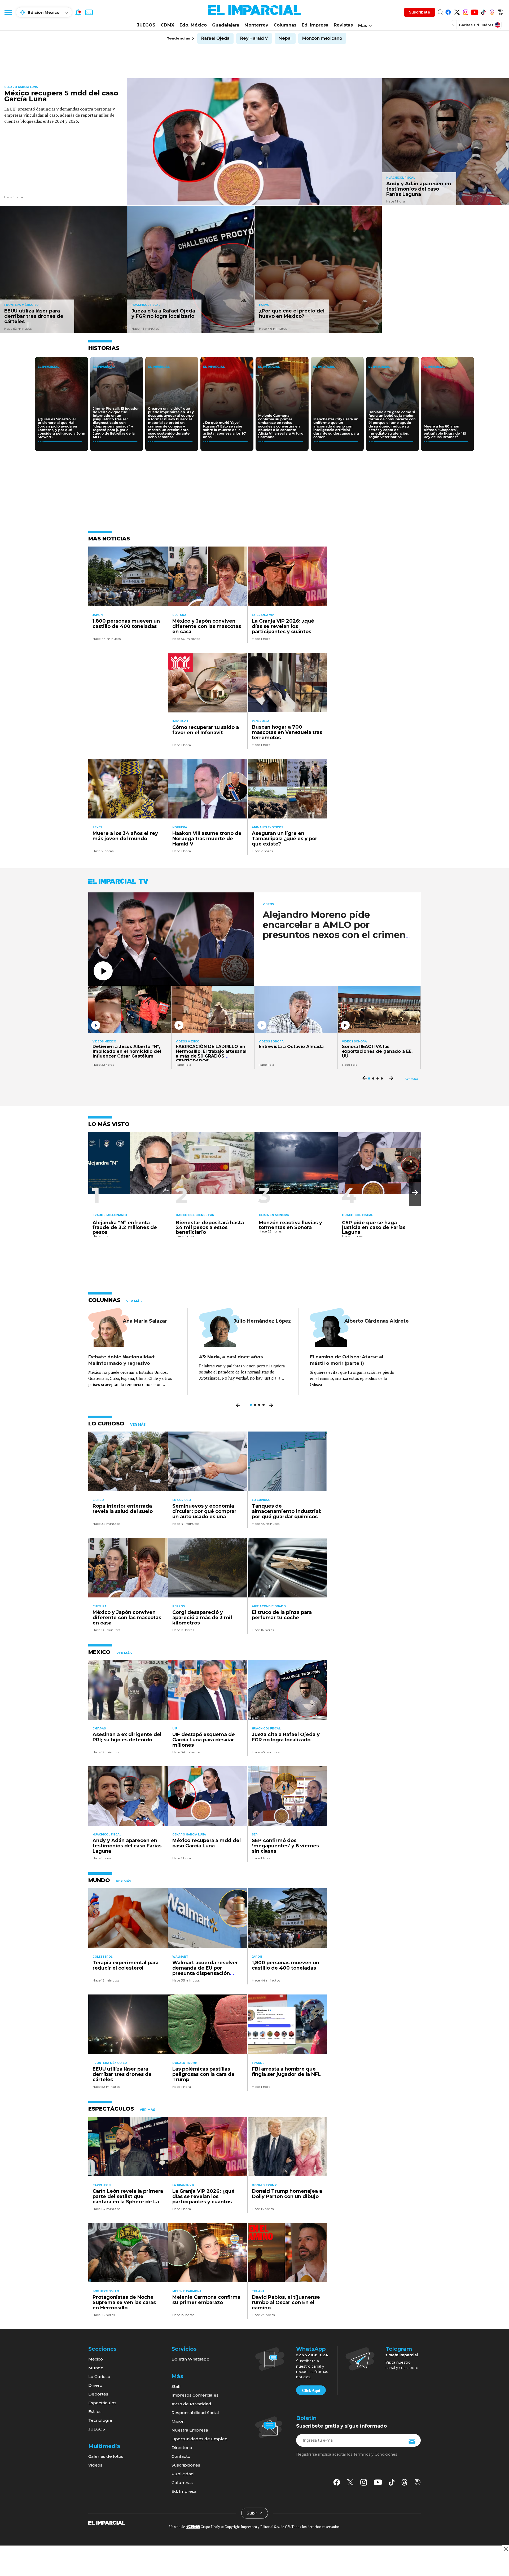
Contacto (181, 2456)
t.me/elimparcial (402, 2355)
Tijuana (258, 2291)
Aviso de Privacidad (191, 2404)
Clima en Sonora (274, 1215)
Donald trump (185, 2063)
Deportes (98, 2394)
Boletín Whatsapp (190, 2359)
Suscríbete (420, 12)
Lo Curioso (182, 1500)
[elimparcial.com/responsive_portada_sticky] (506, 2549)
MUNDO (99, 1880)
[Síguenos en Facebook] (448, 11)
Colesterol (102, 1957)
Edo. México (193, 25)
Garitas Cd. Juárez (476, 25)
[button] (415, 1193)
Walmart (180, 1957)
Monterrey (256, 25)
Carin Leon (102, 2185)
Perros (179, 1606)
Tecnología (100, 2420)
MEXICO (99, 1652)
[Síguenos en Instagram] (466, 11)
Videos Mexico (104, 1042)
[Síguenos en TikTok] (483, 11)
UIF (175, 1729)
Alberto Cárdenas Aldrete (377, 1321)
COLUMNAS (104, 1300)
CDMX (167, 25)
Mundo (96, 2368)
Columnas (285, 25)
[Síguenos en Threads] (492, 11)
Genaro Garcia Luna (21, 87)
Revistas (343, 25)
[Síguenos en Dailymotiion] (418, 2482)
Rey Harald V (254, 38)
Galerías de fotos (106, 2456)
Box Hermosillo (106, 2291)
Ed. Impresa (315, 25)
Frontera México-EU (21, 305)
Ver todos (412, 1079)
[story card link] (254, 142)
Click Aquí (311, 2390)
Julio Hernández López (262, 1321)
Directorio (182, 2448)
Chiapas (99, 1729)
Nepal (285, 38)
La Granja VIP (263, 615)
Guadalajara (226, 25)
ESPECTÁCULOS (111, 2109)
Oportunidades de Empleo (199, 2439)
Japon (98, 615)
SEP (255, 1835)
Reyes (97, 827)
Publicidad (183, 2474)
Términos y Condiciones (375, 2454)
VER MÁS (134, 1301)
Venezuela (261, 721)
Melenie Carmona (187, 2291)
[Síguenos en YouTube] (474, 11)
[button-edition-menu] (454, 25)
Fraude (258, 2063)
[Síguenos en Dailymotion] (501, 11)
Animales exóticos (267, 827)
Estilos (95, 2412)
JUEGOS (146, 25)
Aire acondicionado (269, 1606)
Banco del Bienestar (195, 1215)
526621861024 (312, 2355)
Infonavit (180, 721)
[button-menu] (8, 12)
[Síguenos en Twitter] (457, 11)
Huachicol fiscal (401, 178)
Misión (178, 2421)
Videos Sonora (271, 1042)
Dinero (95, 2385)
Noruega (180, 827)
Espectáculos (102, 2403)
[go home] (107, 2522)
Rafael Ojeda (215, 38)
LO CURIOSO (106, 1424)
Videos (268, 904)
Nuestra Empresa (190, 2430)
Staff (176, 2386)
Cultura (179, 615)
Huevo (264, 305)
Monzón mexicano (322, 38)
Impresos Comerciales (195, 2395)
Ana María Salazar (145, 1321)
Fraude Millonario (110, 1215)
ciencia (98, 1500)
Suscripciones (186, 2465)
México (96, 2359)
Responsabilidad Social (195, 2413)
